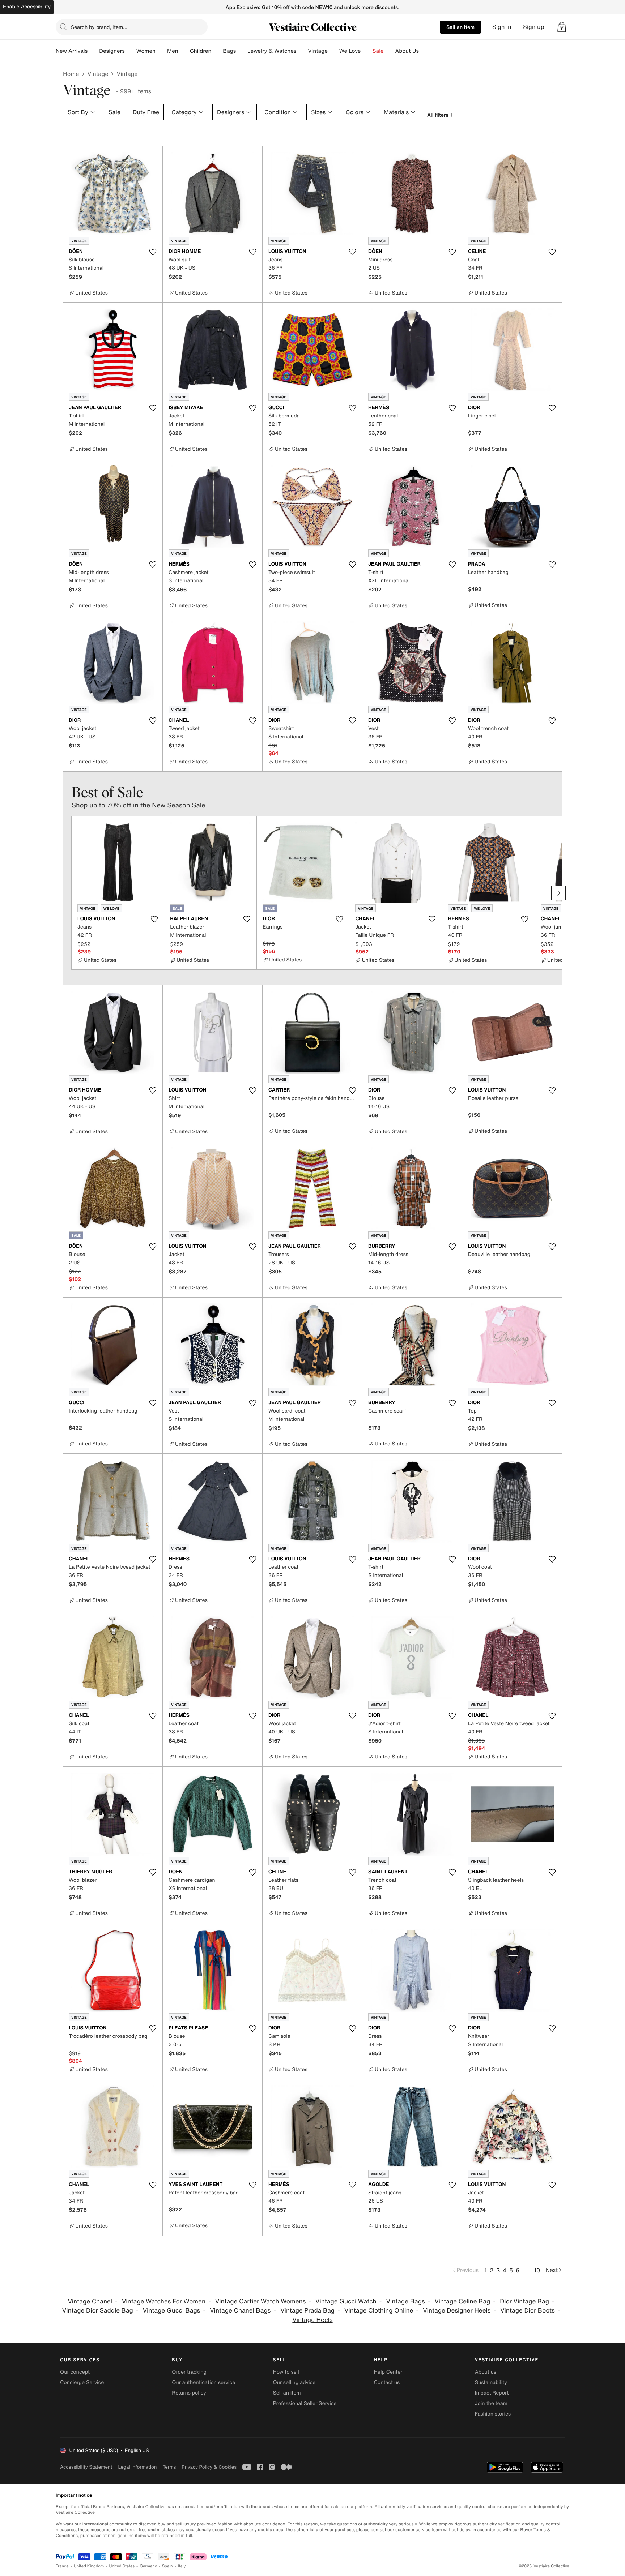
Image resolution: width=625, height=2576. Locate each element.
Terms (169, 2467)
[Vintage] (333, 51)
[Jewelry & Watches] (302, 51)
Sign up (534, 27)
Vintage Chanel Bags (240, 2311)
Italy (182, 2566)
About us (486, 2372)
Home (71, 74)
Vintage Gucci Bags (172, 2311)
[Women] (161, 51)
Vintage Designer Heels (457, 2311)
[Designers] (131, 51)
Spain (167, 2566)
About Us (407, 51)
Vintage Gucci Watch (346, 2301)
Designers (112, 51)
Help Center (388, 2372)
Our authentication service (203, 2382)
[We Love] (367, 51)
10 (537, 2270)
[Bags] (242, 51)
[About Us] (425, 51)
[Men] (184, 51)
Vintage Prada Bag (307, 2311)
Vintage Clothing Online (379, 2311)
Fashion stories (493, 2414)
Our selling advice (294, 2382)
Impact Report (492, 2393)
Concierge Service (82, 2382)
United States (122, 2566)
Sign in (502, 27)
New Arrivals (72, 51)
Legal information (137, 2467)
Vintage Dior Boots (528, 2311)
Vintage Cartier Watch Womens (260, 2301)
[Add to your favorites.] (153, 252)
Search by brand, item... (99, 27)
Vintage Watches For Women (164, 2301)
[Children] (217, 51)
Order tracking (189, 2372)
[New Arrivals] (93, 51)
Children (201, 51)
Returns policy (189, 2393)
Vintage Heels (312, 2320)
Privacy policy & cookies (209, 2467)
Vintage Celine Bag (462, 2301)
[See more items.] (558, 893)
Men (173, 51)
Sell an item (460, 27)
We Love (350, 51)
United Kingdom (89, 2566)
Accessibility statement (86, 2467)
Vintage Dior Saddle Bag (98, 2311)
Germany (148, 2566)
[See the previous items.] (67, 893)
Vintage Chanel (90, 2301)
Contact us (387, 2382)
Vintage (318, 51)
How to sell (286, 2372)
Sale (378, 51)
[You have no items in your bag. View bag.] (562, 27)
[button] (562, 27)
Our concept (75, 2372)
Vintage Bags (406, 2301)
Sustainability (491, 2382)
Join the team (491, 2403)
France (62, 2566)
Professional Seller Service (305, 2403)
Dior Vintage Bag (524, 2301)
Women (146, 51)
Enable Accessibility (27, 7)
